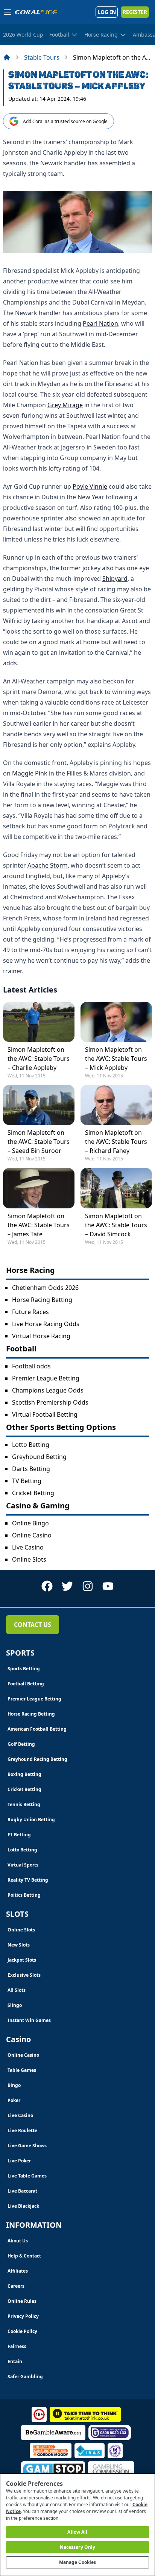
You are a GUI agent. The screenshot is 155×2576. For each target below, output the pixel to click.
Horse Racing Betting (42, 1300)
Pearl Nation (100, 323)
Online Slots (29, 1559)
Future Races (30, 1312)
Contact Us (33, 1625)
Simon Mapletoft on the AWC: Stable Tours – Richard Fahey (116, 1142)
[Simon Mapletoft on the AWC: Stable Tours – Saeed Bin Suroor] (39, 1105)
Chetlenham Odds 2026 (45, 1288)
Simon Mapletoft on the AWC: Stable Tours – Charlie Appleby (39, 1059)
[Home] (7, 57)
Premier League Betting (46, 1378)
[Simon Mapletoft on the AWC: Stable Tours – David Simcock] (116, 1188)
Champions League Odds (48, 1390)
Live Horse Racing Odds (46, 1324)
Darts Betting (31, 1469)
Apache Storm (48, 865)
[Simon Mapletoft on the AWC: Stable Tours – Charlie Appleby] (39, 1022)
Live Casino (28, 1547)
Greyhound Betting (39, 1457)
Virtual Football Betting (45, 1414)
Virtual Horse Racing (41, 1336)
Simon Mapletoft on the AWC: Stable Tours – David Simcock (116, 1225)
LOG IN (107, 12)
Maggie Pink (30, 773)
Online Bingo (30, 1523)
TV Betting (27, 1481)
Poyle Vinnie (90, 486)
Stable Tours (42, 57)
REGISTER (135, 12)
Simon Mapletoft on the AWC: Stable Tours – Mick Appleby (116, 1059)
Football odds (31, 1366)
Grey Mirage (65, 405)
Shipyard (115, 579)
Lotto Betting (31, 1445)
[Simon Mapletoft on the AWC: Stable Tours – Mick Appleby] (116, 1022)
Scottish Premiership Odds (50, 1402)
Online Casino (32, 1535)
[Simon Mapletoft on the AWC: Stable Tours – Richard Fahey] (116, 1105)
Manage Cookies (78, 2562)
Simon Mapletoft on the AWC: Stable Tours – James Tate (39, 1225)
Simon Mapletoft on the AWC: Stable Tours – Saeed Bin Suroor (39, 1142)
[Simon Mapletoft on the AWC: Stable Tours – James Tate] (39, 1188)
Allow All (77, 2532)
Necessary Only (78, 2547)
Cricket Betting (33, 1493)
